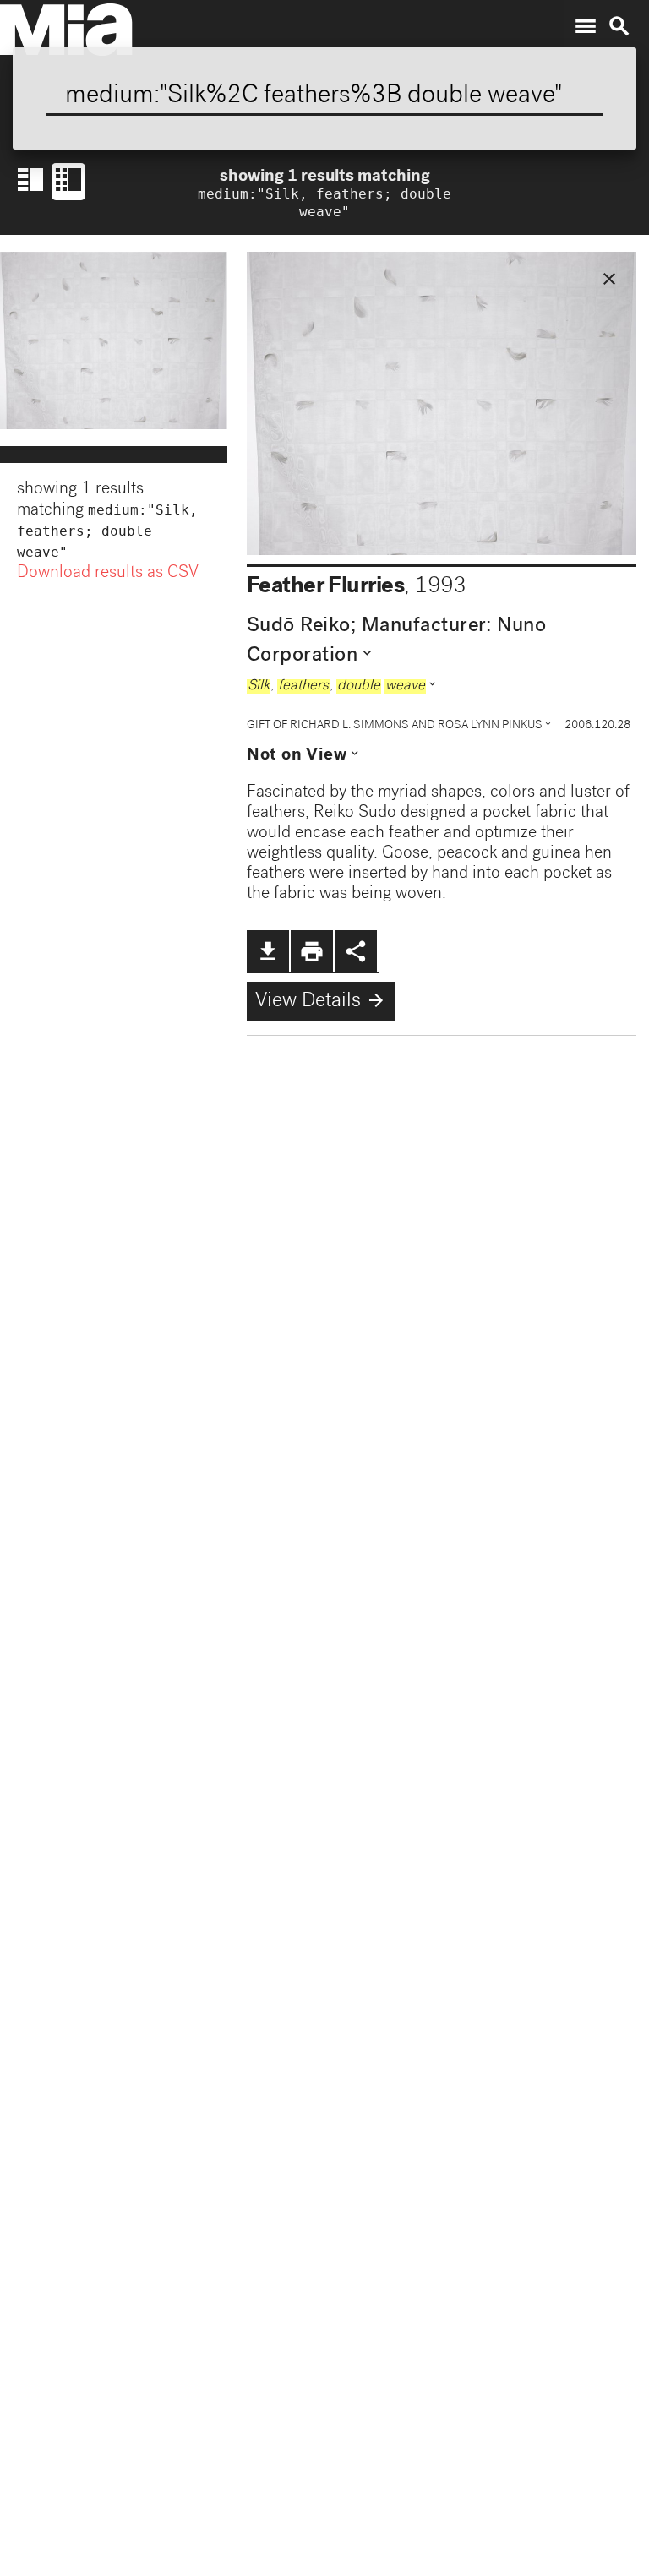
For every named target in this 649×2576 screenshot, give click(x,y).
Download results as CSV (108, 574)
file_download (268, 951)
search (619, 26)
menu (586, 26)
